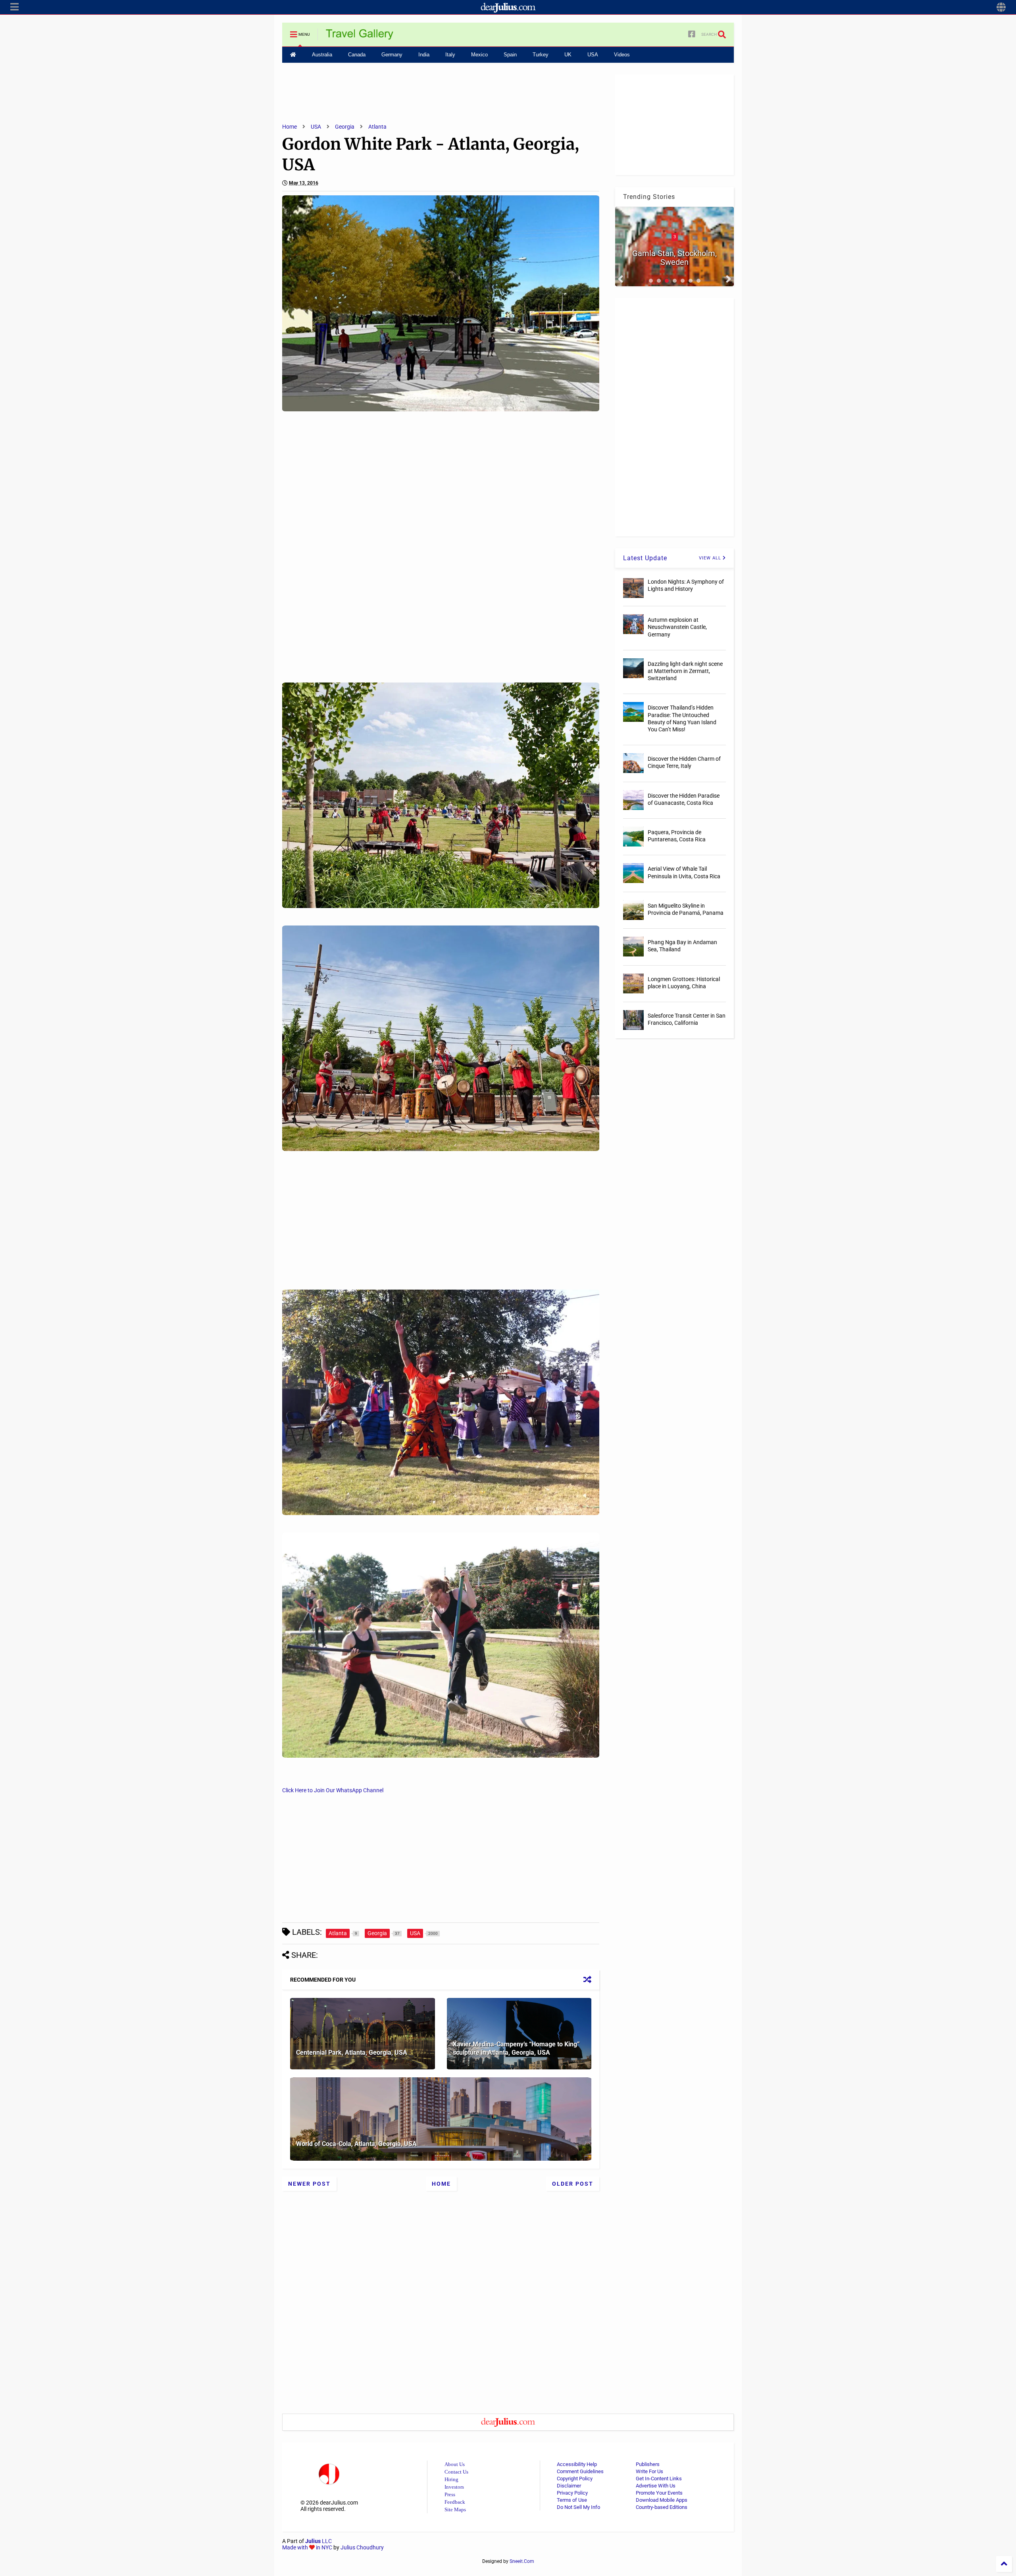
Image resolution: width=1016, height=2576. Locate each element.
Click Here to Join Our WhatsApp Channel (333, 1790)
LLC (318, 2541)
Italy (450, 55)
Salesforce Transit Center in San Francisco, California (687, 1019)
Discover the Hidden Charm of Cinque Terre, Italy (684, 762)
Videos (622, 55)
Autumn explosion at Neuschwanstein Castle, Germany (677, 627)
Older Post (573, 2184)
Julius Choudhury (362, 2547)
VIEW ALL (711, 558)
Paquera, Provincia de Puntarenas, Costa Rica (677, 836)
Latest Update (645, 558)
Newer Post (309, 2184)
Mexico (479, 55)
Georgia (345, 127)
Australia (322, 55)
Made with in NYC (307, 2547)
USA (593, 55)
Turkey (541, 55)
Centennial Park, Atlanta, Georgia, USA (352, 2053)
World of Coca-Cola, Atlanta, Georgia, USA (356, 2144)
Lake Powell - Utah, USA (674, 262)
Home (290, 127)
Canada (357, 55)
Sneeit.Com (522, 2561)
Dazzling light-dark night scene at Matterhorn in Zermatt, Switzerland (685, 671)
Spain (510, 55)
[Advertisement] (441, 93)
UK (568, 55)
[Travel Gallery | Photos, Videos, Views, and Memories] (360, 37)
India (424, 55)
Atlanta (377, 127)
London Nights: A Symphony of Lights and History (686, 585)
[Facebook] (692, 34)
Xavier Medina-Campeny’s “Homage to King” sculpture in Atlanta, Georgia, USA (516, 2048)
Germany (392, 55)
